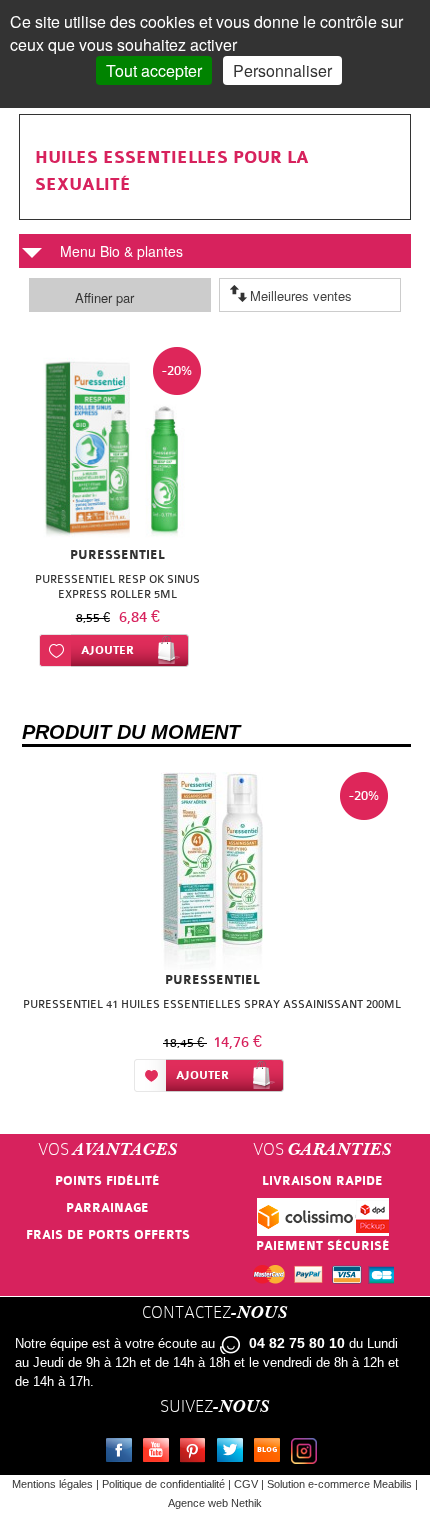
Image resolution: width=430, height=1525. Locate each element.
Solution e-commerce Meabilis (339, 1484)
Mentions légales (52, 1484)
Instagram (308, 1453)
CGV (246, 1484)
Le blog (271, 1453)
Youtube (160, 1453)
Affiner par (104, 297)
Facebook (123, 1453)
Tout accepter (154, 70)
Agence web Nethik (215, 1503)
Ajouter (107, 650)
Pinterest (197, 1453)
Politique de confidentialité (163, 1484)
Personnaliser (282, 70)
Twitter (234, 1453)
